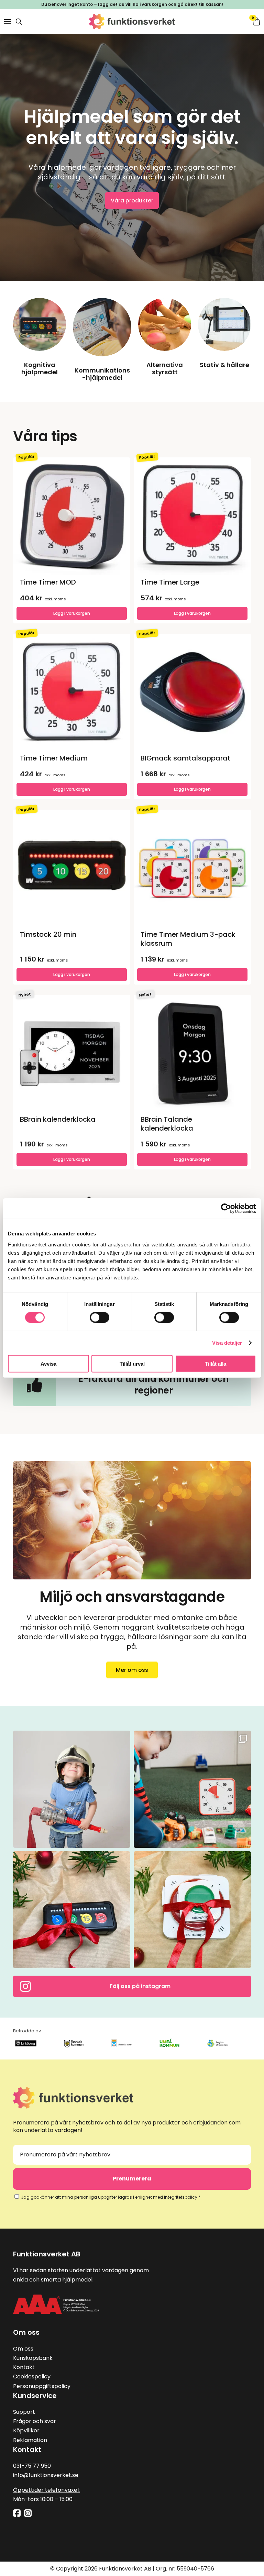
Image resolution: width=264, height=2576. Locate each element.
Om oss (23, 2349)
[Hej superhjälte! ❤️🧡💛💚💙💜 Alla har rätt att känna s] (72, 1789)
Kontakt (24, 2367)
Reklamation (30, 2440)
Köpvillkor (26, 2430)
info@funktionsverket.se (46, 2475)
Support (24, 2412)
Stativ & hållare (224, 365)
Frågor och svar (35, 2421)
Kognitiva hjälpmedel (40, 369)
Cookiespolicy (32, 2377)
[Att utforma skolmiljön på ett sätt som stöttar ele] (192, 1789)
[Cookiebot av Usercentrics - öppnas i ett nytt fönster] (226, 1209)
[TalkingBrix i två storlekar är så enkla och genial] (192, 1910)
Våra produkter (132, 201)
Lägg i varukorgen (192, 974)
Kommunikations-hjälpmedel (102, 374)
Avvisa (48, 1363)
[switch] (100, 1318)
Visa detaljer (227, 1343)
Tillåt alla (216, 1363)
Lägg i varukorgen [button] (72, 613)
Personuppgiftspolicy (42, 2386)
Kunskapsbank (33, 2358)
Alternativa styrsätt (165, 369)
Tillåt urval (132, 1363)
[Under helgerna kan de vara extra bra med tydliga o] (72, 1910)
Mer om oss (132, 1670)
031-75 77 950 (32, 2466)
